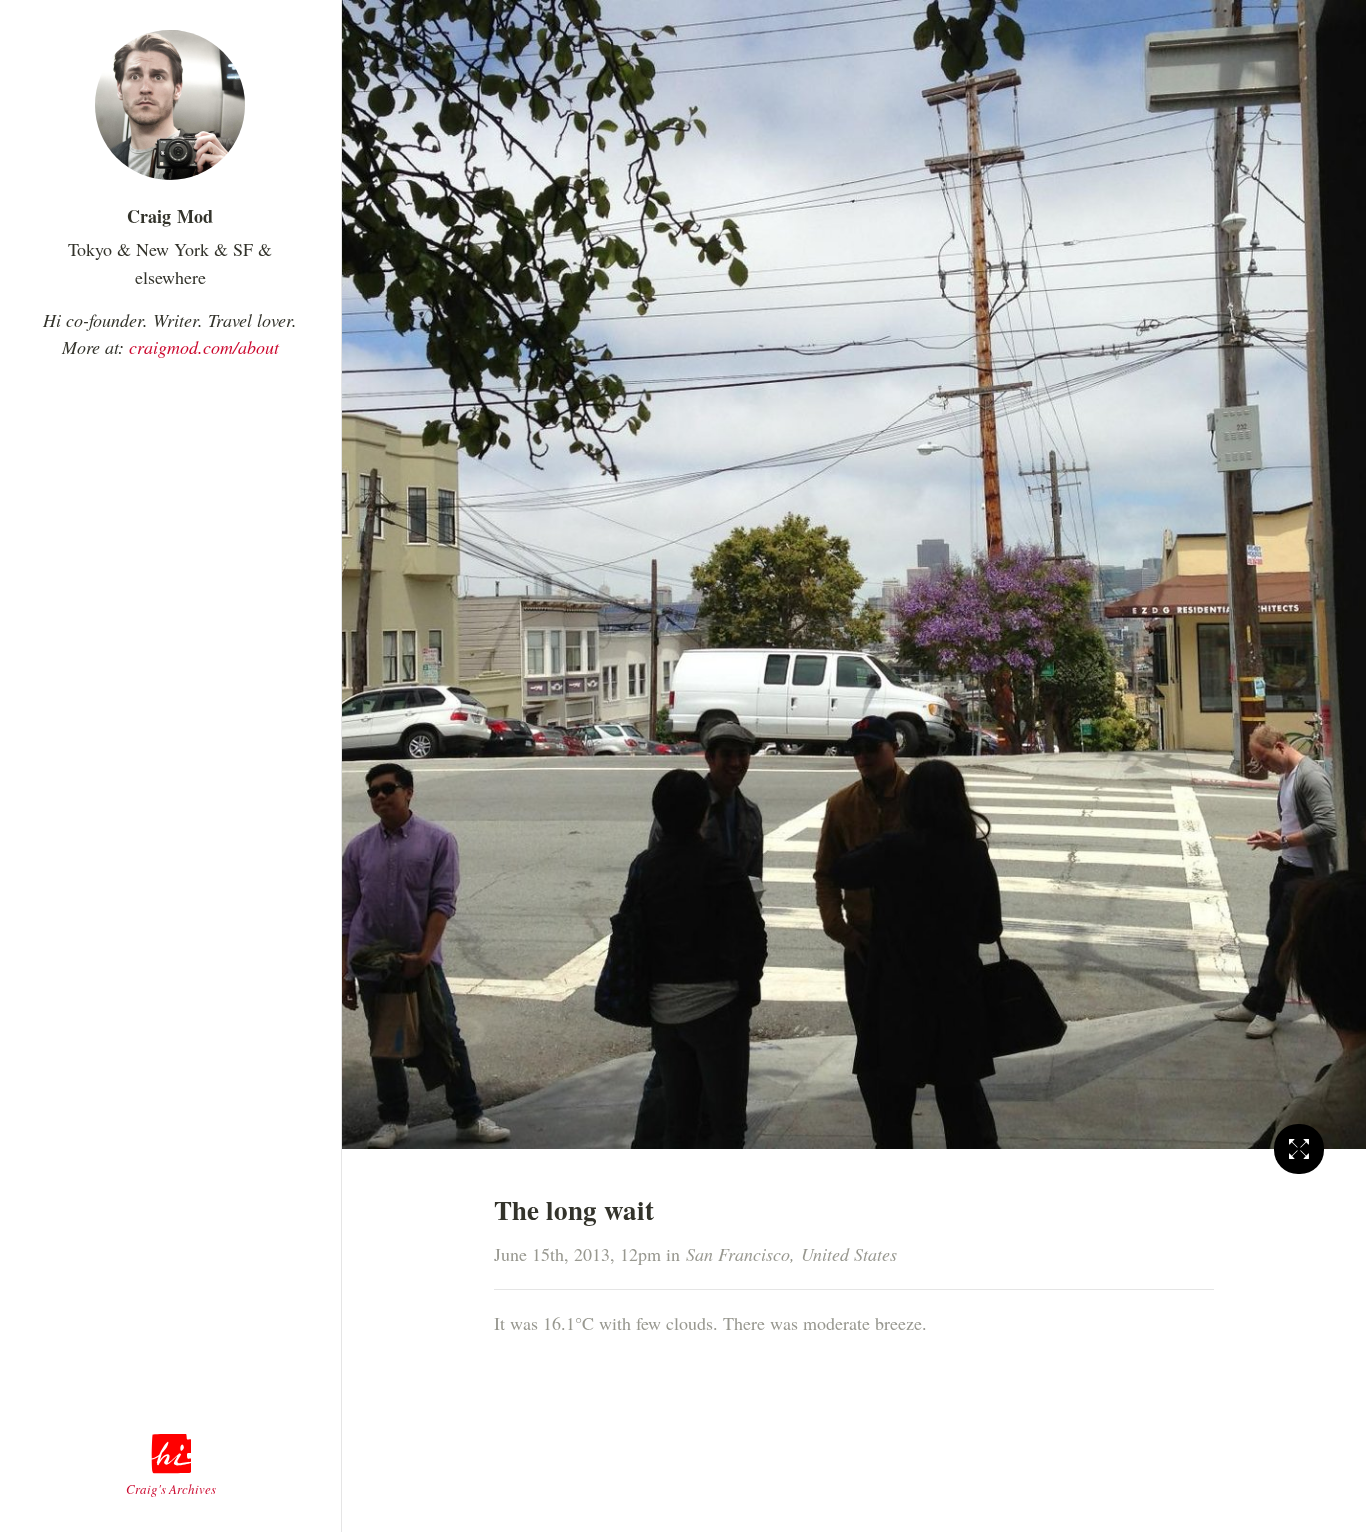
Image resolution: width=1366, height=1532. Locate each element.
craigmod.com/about (204, 347)
